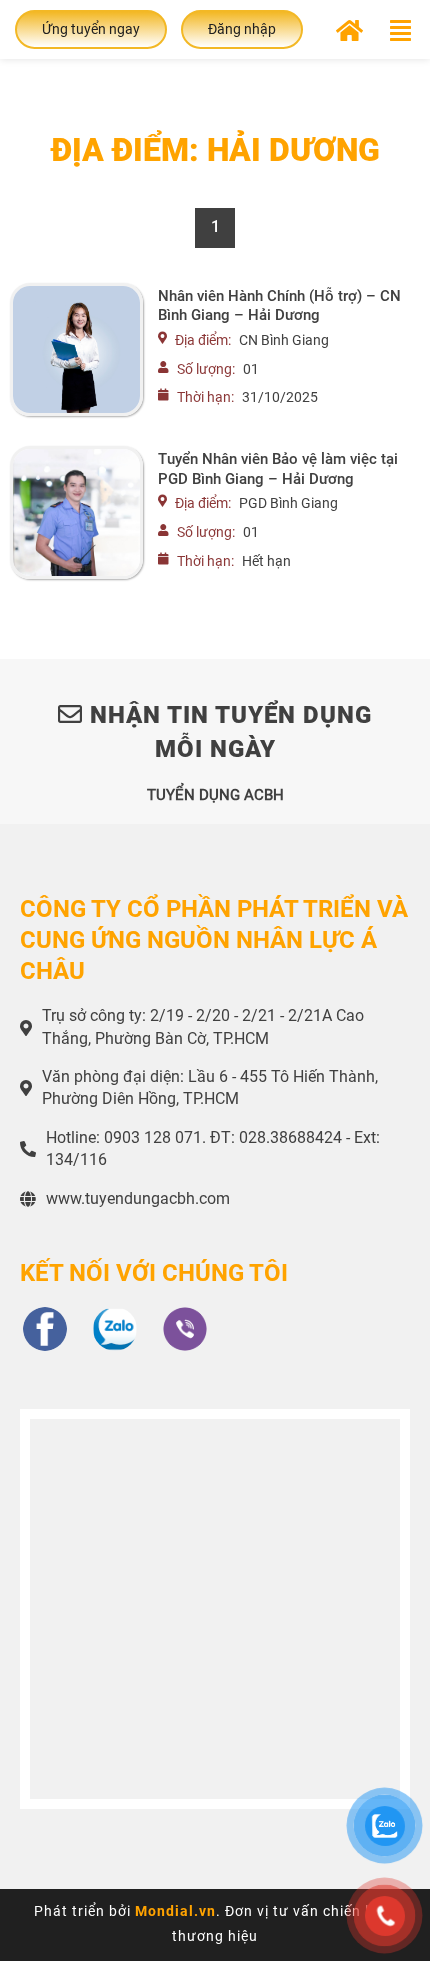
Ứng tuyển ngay (91, 29)
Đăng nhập (242, 29)
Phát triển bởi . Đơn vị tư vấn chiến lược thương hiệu (215, 1923)
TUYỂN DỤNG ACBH (215, 795)
